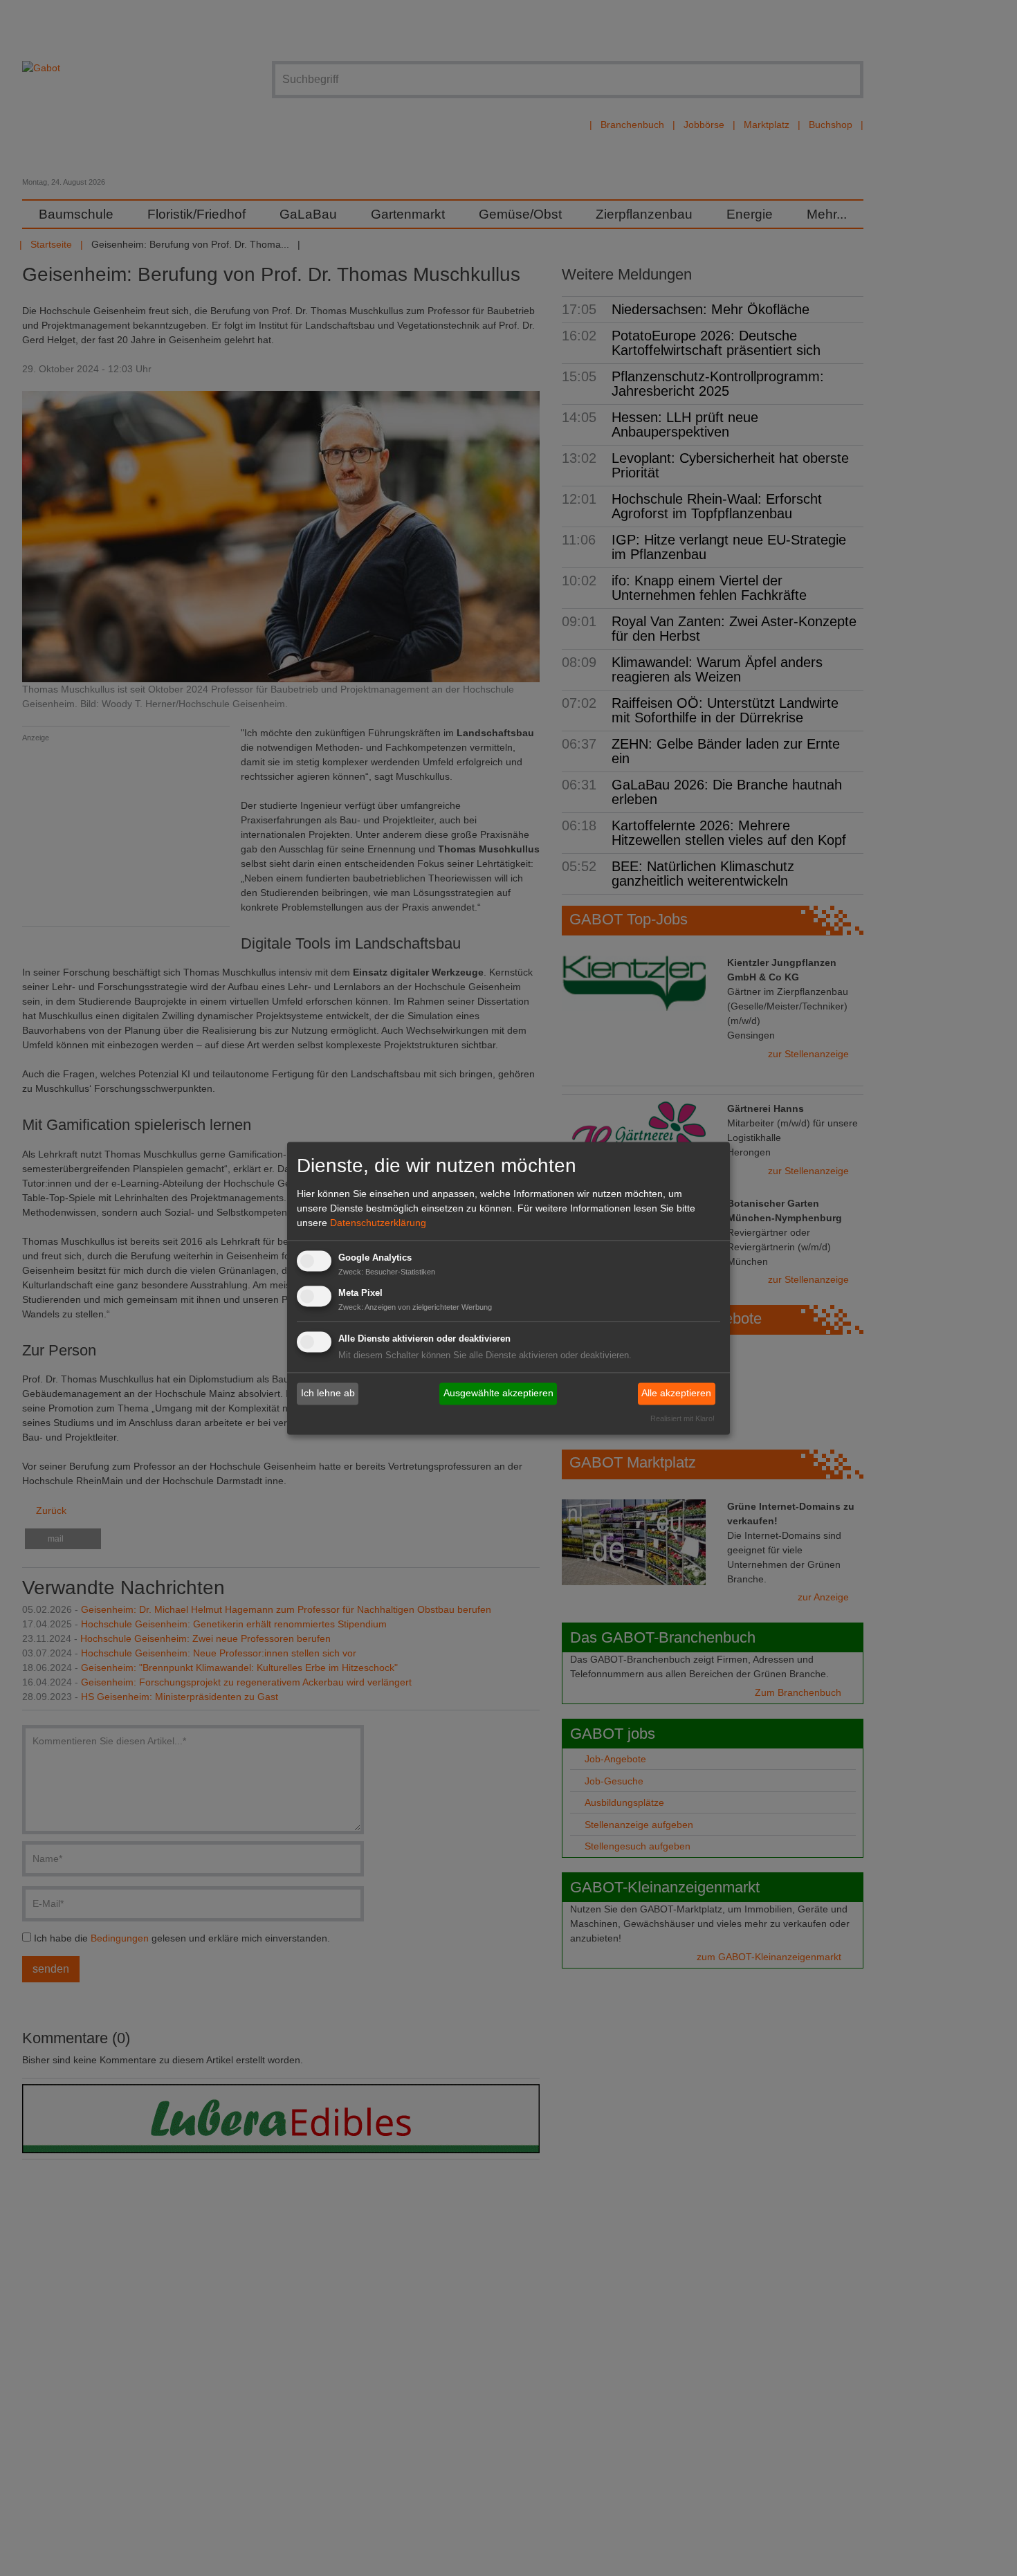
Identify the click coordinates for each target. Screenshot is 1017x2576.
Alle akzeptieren (676, 1394)
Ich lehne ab (328, 1394)
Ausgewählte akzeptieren (498, 1394)
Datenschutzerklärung (378, 1223)
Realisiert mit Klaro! (682, 1418)
